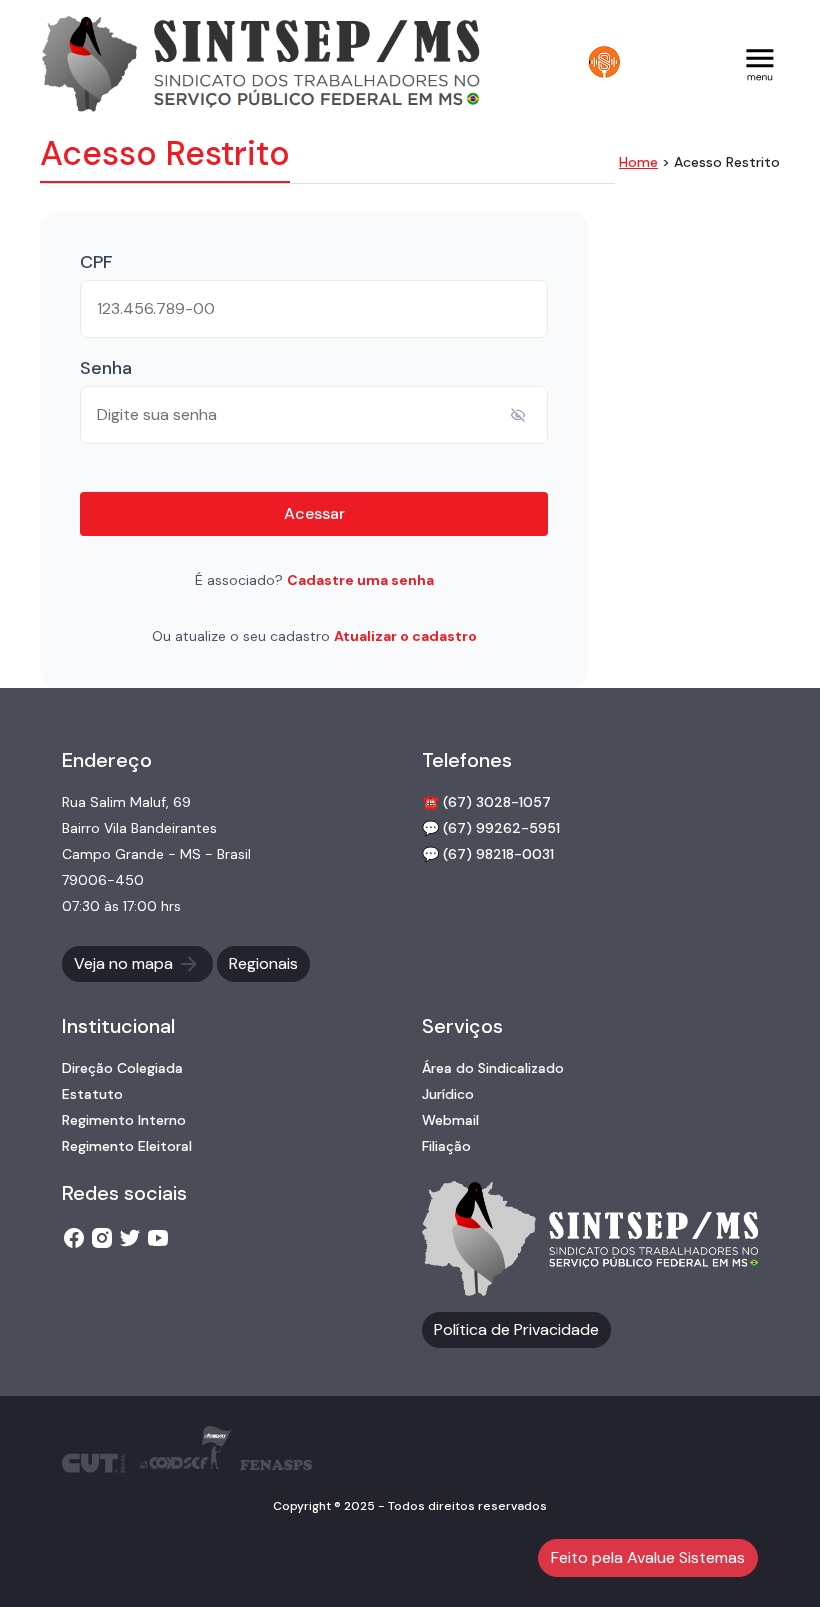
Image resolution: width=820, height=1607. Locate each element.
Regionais (263, 963)
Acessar (314, 513)
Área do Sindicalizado (493, 1068)
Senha (106, 368)
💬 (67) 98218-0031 (488, 854)
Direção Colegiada (122, 1068)
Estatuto (92, 1094)
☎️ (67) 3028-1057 (486, 802)
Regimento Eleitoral (127, 1146)
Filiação (446, 1146)
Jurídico (448, 1094)
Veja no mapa (125, 963)
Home (638, 162)
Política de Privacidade (516, 1329)
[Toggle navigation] (759, 62)
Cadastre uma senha (360, 580)
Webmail (450, 1120)
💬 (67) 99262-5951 (491, 828)
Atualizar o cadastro (405, 636)
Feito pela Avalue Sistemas (648, 1557)
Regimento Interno (124, 1120)
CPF (96, 262)
